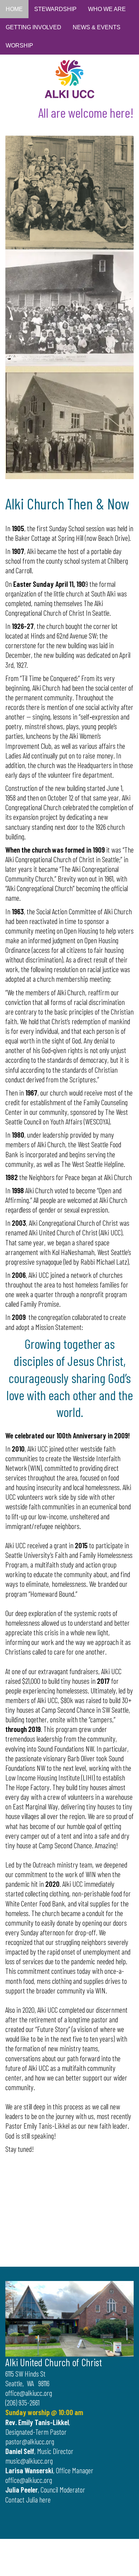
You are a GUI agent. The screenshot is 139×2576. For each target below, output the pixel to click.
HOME (14, 9)
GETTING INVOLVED (34, 27)
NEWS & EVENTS (97, 27)
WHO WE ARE (107, 9)
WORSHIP (19, 45)
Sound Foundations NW (66, 1748)
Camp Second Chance (68, 1709)
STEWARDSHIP (55, 9)
